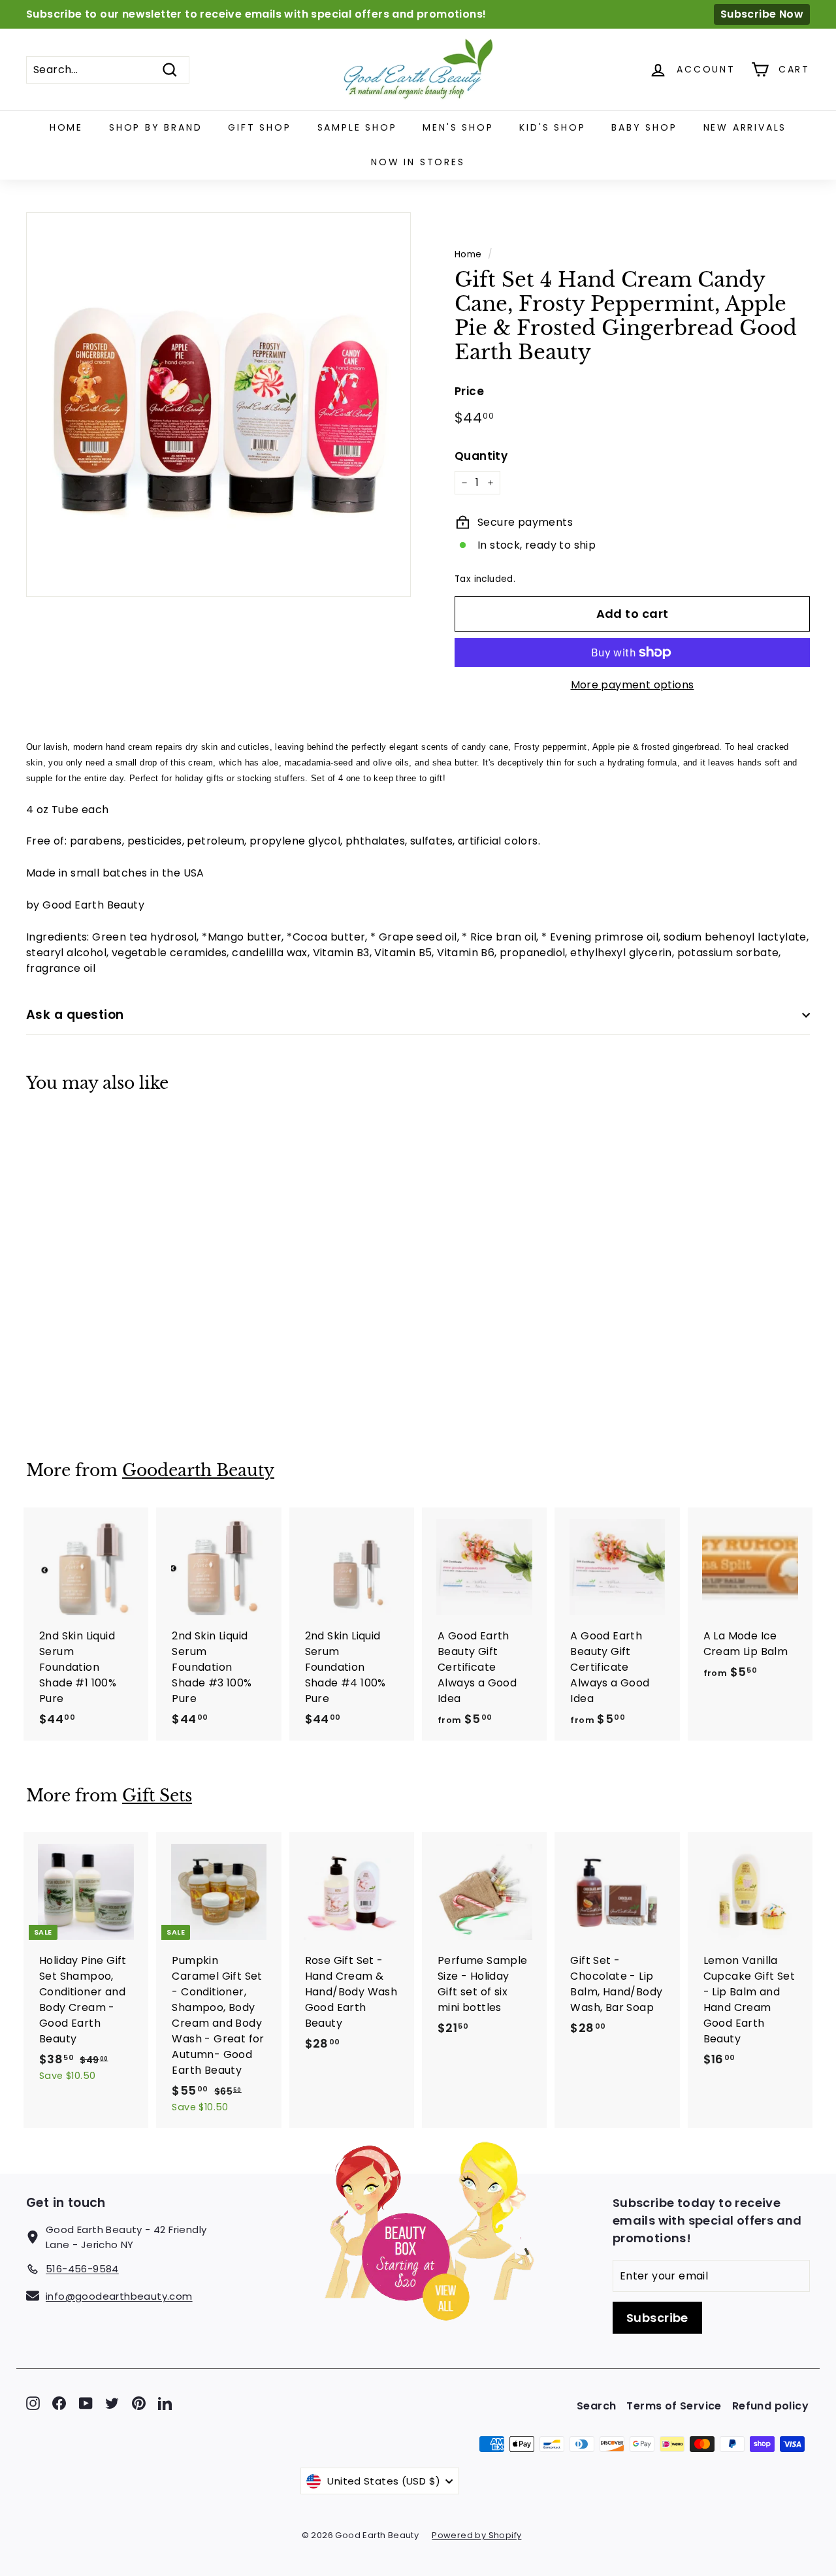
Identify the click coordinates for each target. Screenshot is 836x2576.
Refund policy (770, 2406)
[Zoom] (218, 405)
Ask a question (75, 1015)
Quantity (481, 456)
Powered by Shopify (476, 2535)
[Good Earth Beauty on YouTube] (86, 2403)
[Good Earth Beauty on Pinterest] (139, 2403)
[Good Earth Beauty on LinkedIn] (165, 2403)
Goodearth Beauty (198, 1471)
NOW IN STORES (418, 162)
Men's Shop (458, 127)
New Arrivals (745, 127)
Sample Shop (357, 127)
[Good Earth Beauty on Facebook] (59, 2403)
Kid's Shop (552, 127)
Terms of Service (674, 2406)
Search (596, 2406)
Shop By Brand (155, 127)
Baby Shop (644, 127)
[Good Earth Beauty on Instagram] (33, 2403)
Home (66, 127)
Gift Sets (157, 1796)
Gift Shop (259, 127)
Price (469, 391)
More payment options (633, 685)
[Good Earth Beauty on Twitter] (112, 2403)
